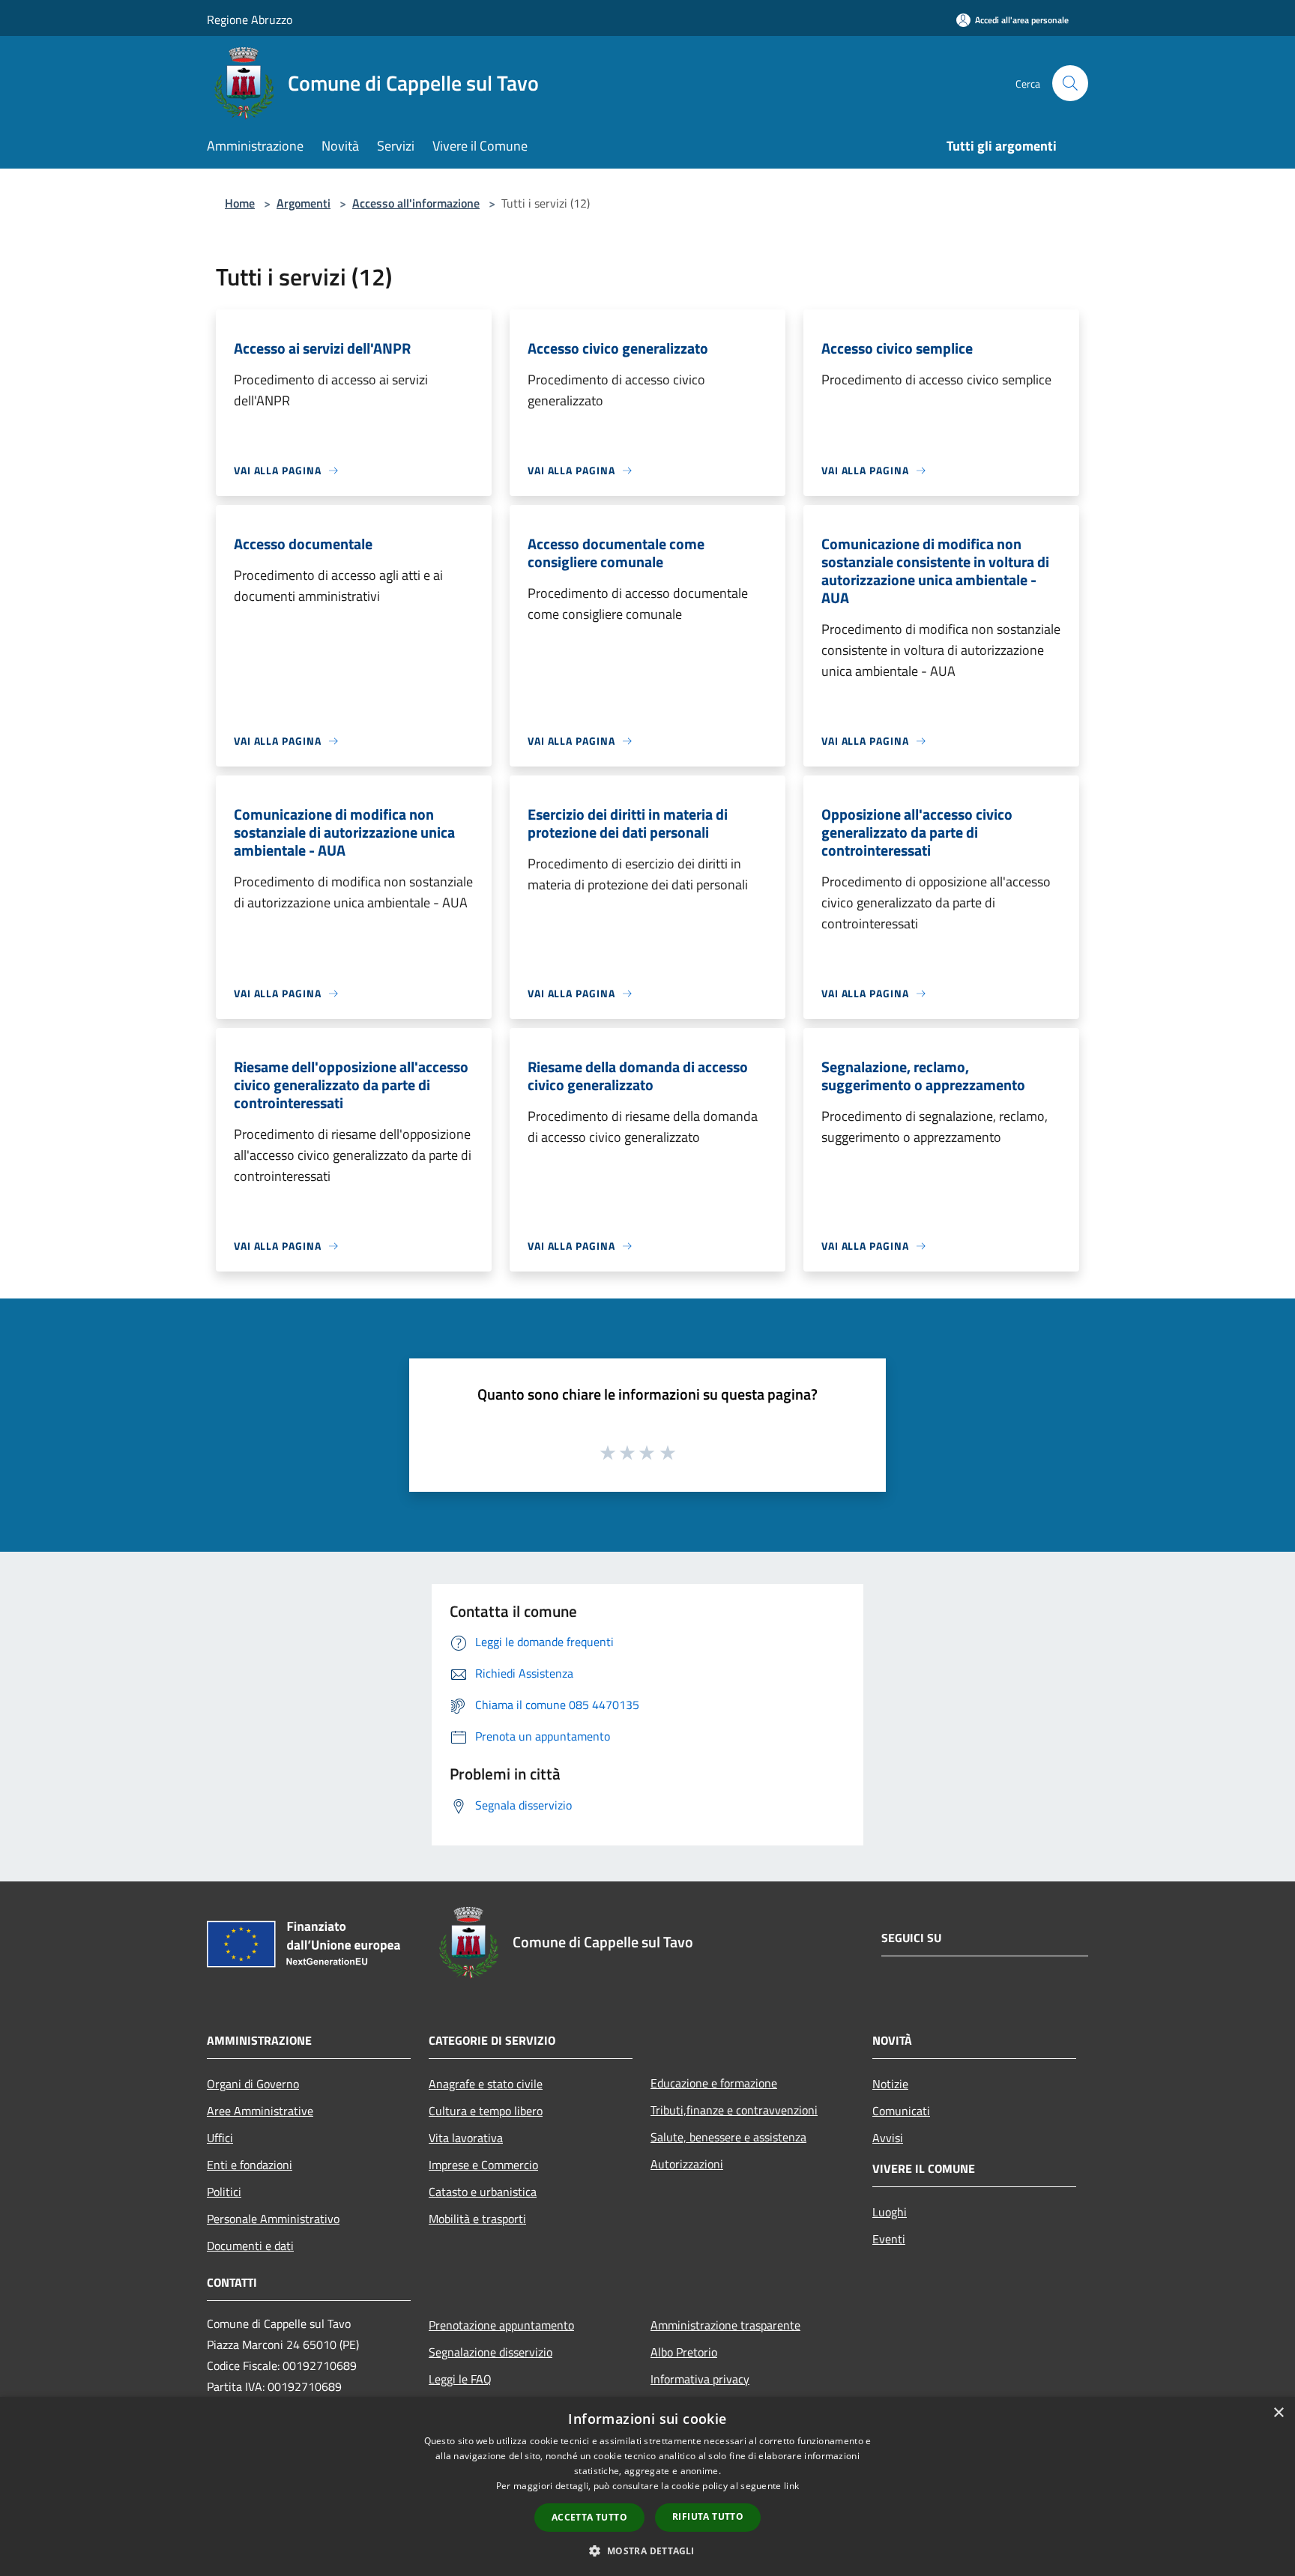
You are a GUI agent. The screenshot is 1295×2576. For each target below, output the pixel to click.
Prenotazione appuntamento (501, 2325)
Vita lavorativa (466, 2138)
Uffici (220, 2138)
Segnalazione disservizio (490, 2352)
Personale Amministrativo (273, 2219)
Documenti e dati (250, 2246)
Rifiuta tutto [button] (708, 2516)
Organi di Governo (253, 2084)
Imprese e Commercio (483, 2165)
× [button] (1278, 2413)
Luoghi (890, 2212)
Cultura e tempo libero (486, 2111)
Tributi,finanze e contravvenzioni (734, 2110)
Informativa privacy (700, 2379)
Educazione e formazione (714, 2083)
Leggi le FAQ (460, 2379)
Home (240, 203)
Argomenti (304, 203)
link (791, 2486)
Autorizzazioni (687, 2164)
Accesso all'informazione (416, 203)
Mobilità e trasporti (477, 2219)
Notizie (890, 2084)
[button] (647, 2551)
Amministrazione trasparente (725, 2325)
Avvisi (888, 2138)
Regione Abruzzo (250, 19)
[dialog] (647, 2486)
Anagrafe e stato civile (486, 2084)
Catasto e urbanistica (483, 2192)
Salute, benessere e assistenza (728, 2137)
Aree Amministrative (260, 2111)
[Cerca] (1070, 83)
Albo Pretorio (684, 2352)
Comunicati (901, 2111)
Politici (224, 2192)
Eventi (889, 2239)
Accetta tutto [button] (589, 2517)
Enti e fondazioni (250, 2165)
